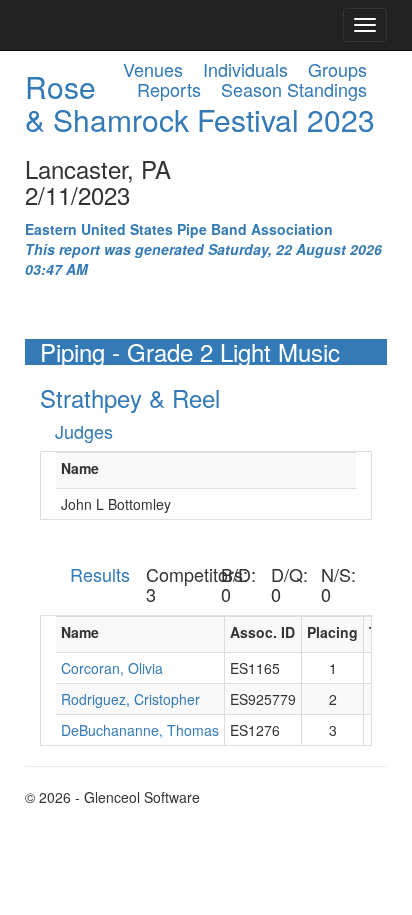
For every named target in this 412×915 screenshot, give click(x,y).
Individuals (245, 69)
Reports (169, 89)
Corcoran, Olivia (112, 668)
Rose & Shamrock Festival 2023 (200, 103)
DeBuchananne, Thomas (140, 730)
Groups (337, 69)
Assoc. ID (262, 632)
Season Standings (294, 89)
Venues (153, 69)
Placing (332, 632)
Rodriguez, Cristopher (130, 699)
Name (80, 468)
